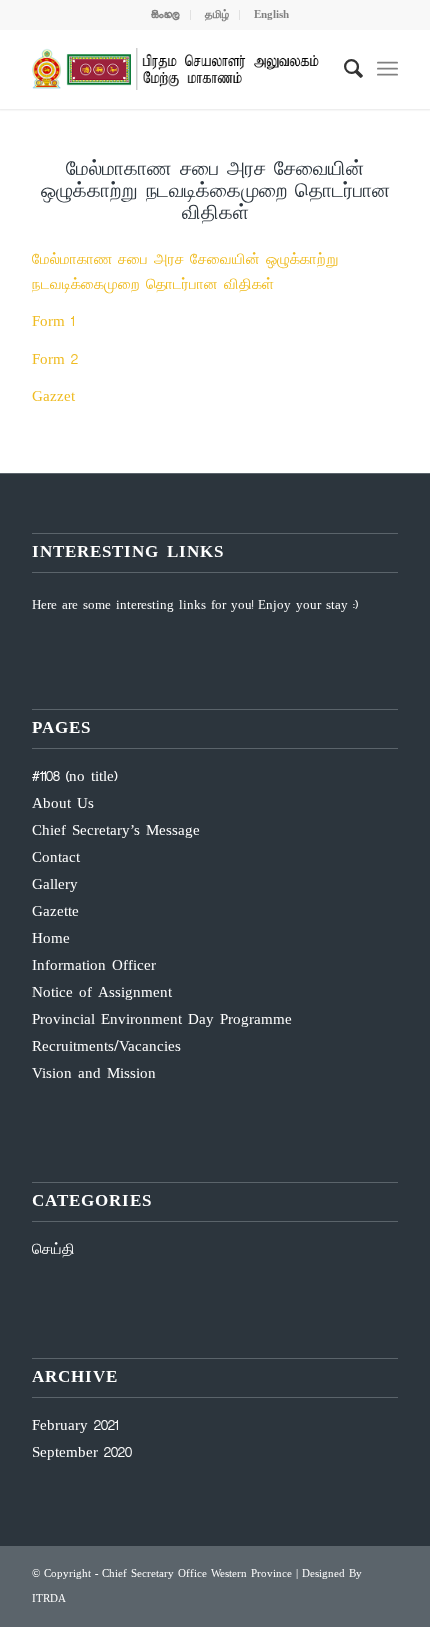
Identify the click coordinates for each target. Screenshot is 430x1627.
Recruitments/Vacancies (106, 1047)
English (271, 15)
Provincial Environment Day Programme (162, 1020)
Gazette (55, 912)
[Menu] (387, 69)
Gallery (55, 885)
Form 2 (55, 360)
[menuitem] (166, 15)
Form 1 (53, 322)
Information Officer (94, 966)
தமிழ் (217, 15)
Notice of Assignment (102, 993)
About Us (63, 804)
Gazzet (53, 397)
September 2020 (82, 1453)
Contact (56, 858)
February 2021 (75, 1426)
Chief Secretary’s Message (116, 831)
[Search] (343, 69)
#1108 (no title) (74, 777)
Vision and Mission (94, 1074)
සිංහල (165, 15)
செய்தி (53, 1250)
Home (51, 939)
